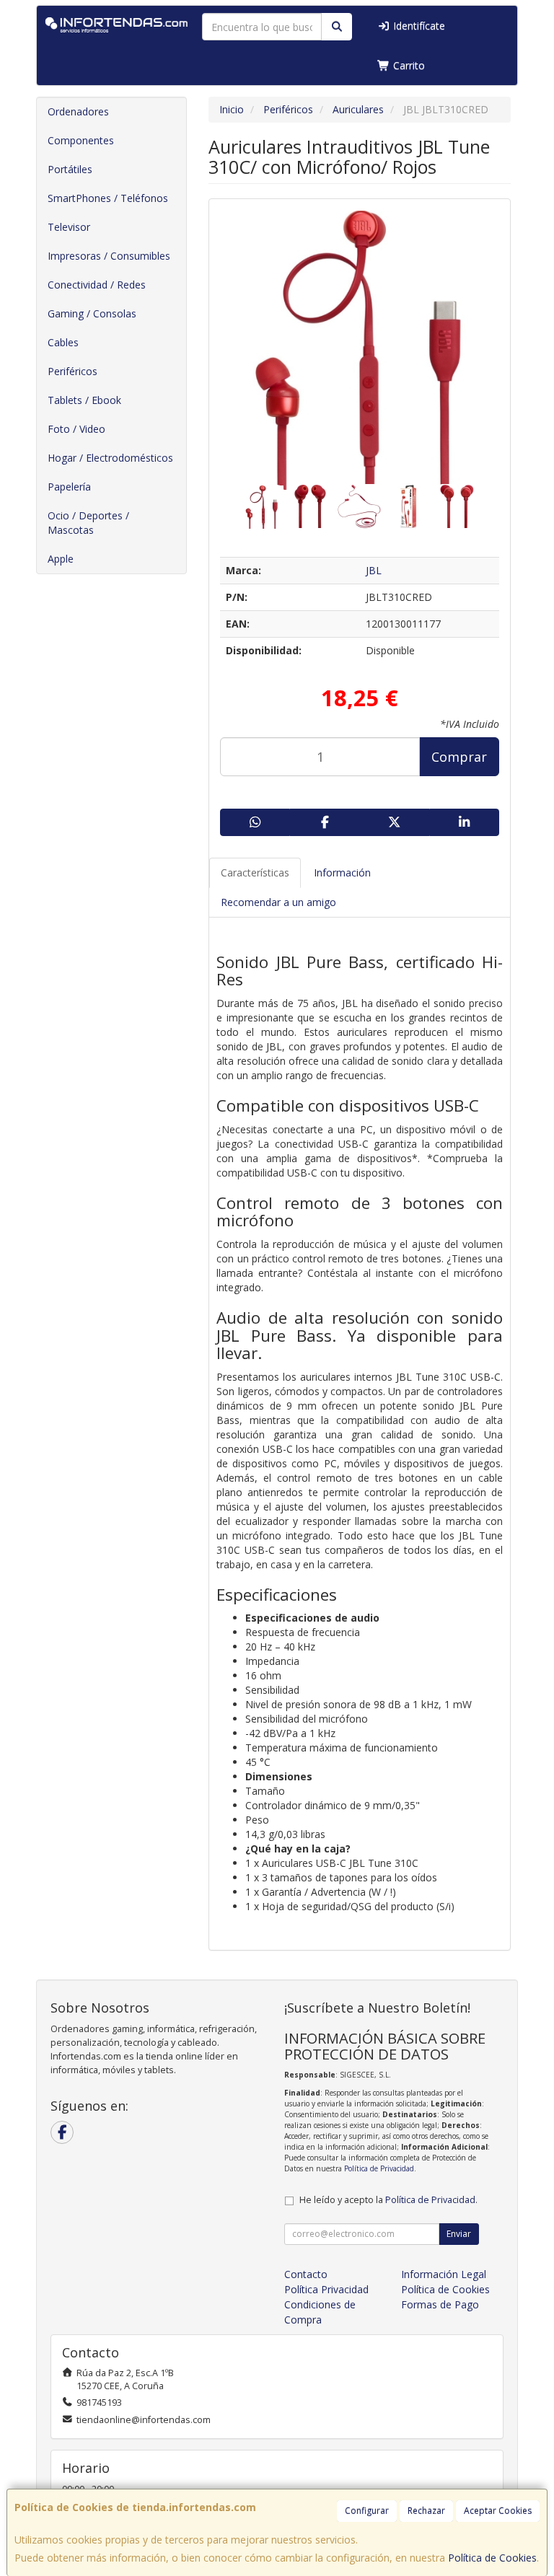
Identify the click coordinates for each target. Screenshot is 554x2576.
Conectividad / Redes (97, 285)
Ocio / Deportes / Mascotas (88, 523)
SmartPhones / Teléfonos (108, 198)
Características (255, 872)
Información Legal (444, 2274)
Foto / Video (76, 429)
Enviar (459, 2234)
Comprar (459, 757)
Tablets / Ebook (84, 400)
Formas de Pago (440, 2304)
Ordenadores (78, 111)
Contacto (306, 2274)
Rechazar (426, 2511)
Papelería (69, 487)
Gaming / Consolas (92, 313)
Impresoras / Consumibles (109, 256)
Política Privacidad (326, 2289)
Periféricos (72, 371)
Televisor (69, 227)
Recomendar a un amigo (278, 902)
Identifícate (418, 26)
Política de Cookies (492, 2558)
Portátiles (70, 169)
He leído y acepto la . (388, 2200)
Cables (63, 342)
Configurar (367, 2511)
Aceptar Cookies (498, 2511)
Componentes (81, 140)
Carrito (408, 65)
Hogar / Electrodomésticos (110, 458)
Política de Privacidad (379, 2168)
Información (342, 872)
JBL (374, 570)
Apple (61, 559)
